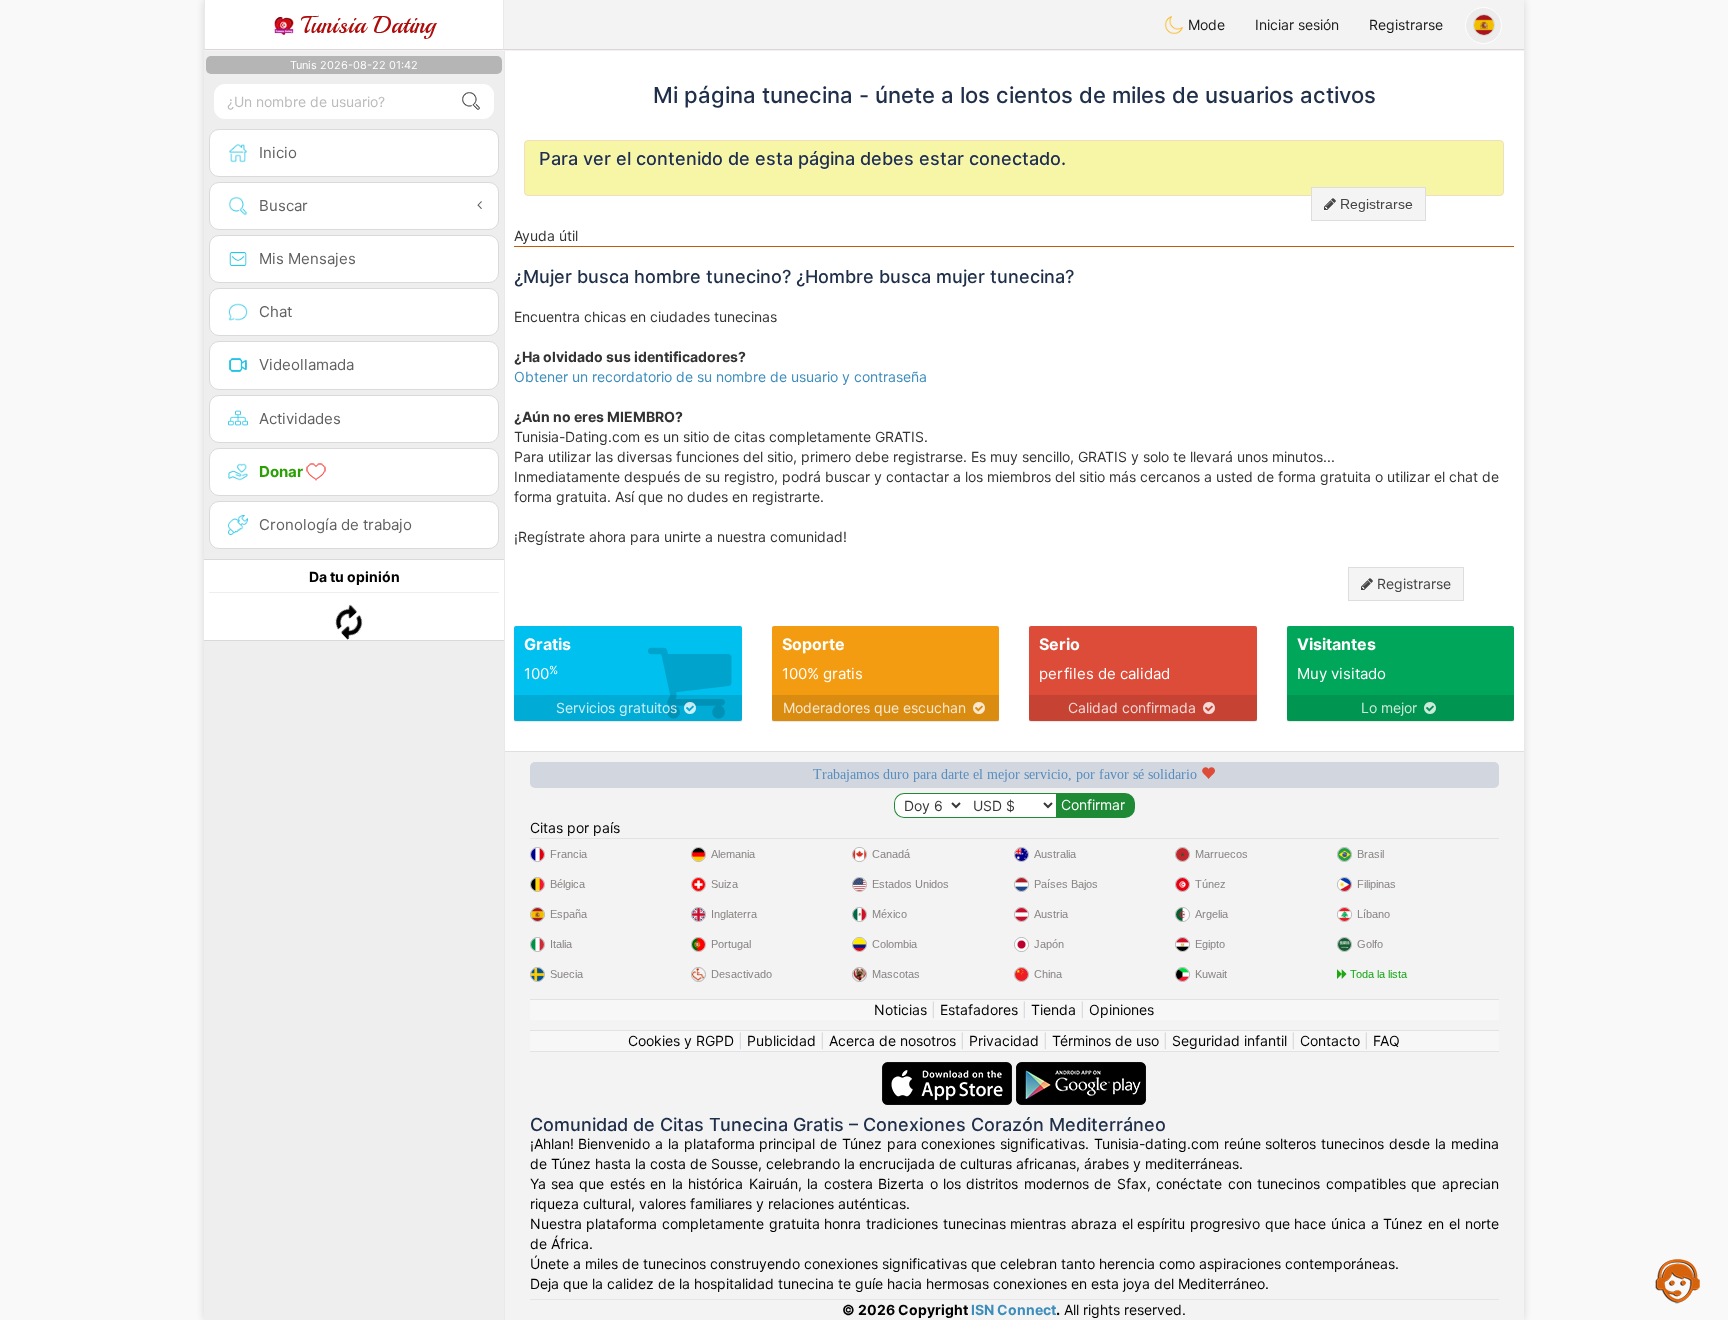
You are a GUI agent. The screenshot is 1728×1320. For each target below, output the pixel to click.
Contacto (1330, 1040)
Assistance (1678, 1280)
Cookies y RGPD (681, 1040)
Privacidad (1004, 1040)
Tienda (1053, 1009)
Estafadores (979, 1009)
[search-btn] (471, 101)
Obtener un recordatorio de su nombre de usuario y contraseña (720, 376)
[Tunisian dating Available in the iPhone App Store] (949, 1071)
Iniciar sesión (1297, 24)
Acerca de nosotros (892, 1040)
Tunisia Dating (364, 25)
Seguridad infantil (1229, 1040)
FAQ (1386, 1040)
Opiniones (1121, 1009)
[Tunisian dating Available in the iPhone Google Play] (1081, 1071)
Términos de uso (1105, 1040)
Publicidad (781, 1040)
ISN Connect (1013, 1309)
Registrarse (1406, 24)
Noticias (900, 1009)
